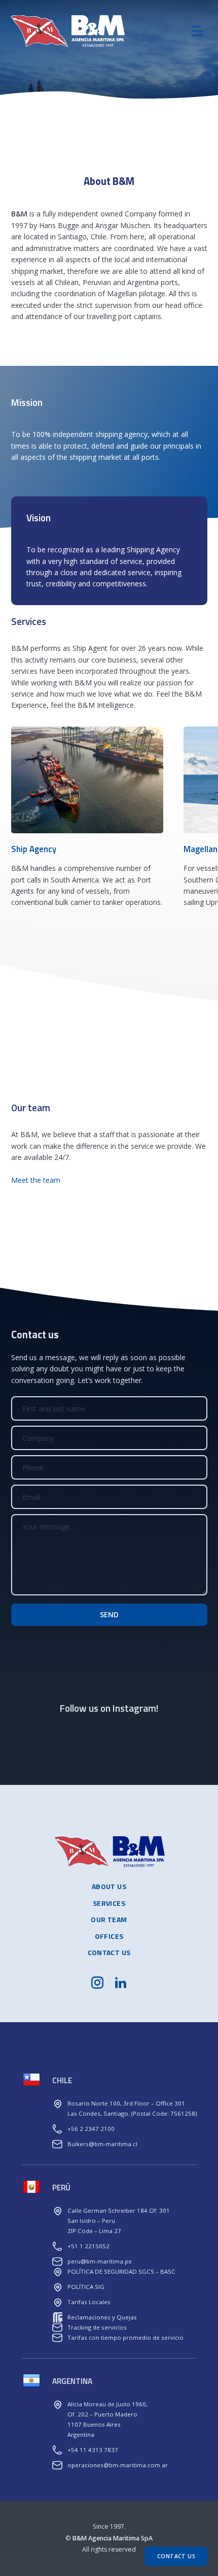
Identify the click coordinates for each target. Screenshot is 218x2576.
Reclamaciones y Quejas (102, 2317)
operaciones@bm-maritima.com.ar (118, 2465)
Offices (109, 1936)
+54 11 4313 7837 (93, 2450)
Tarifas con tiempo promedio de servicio (125, 2337)
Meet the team (36, 1180)
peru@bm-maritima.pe (100, 2261)
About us (109, 1886)
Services (109, 1903)
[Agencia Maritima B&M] (87, 31)
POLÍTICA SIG (86, 2287)
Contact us (109, 1952)
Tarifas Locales (89, 2302)
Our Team (109, 1919)
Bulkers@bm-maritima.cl (102, 2144)
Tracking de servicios (97, 2327)
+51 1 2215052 (88, 2246)
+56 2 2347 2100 (91, 2129)
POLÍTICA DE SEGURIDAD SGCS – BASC (121, 2271)
